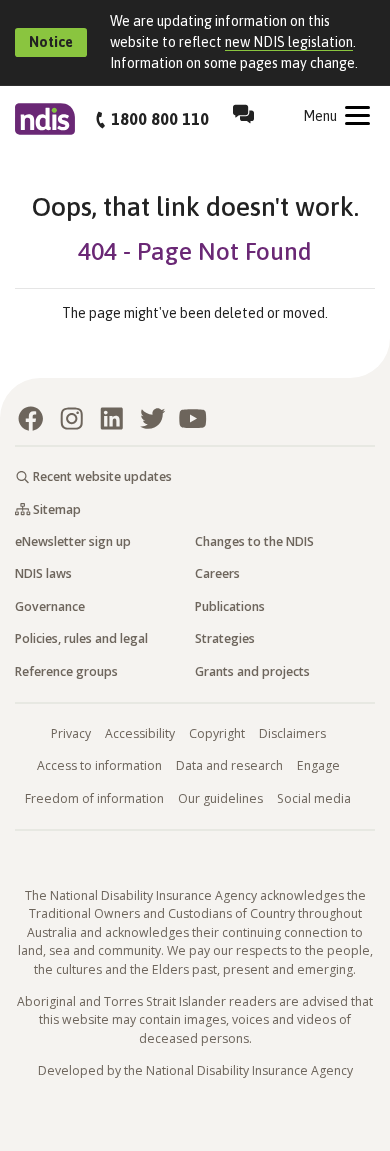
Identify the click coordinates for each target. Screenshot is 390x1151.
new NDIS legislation (289, 42)
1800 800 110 (160, 119)
